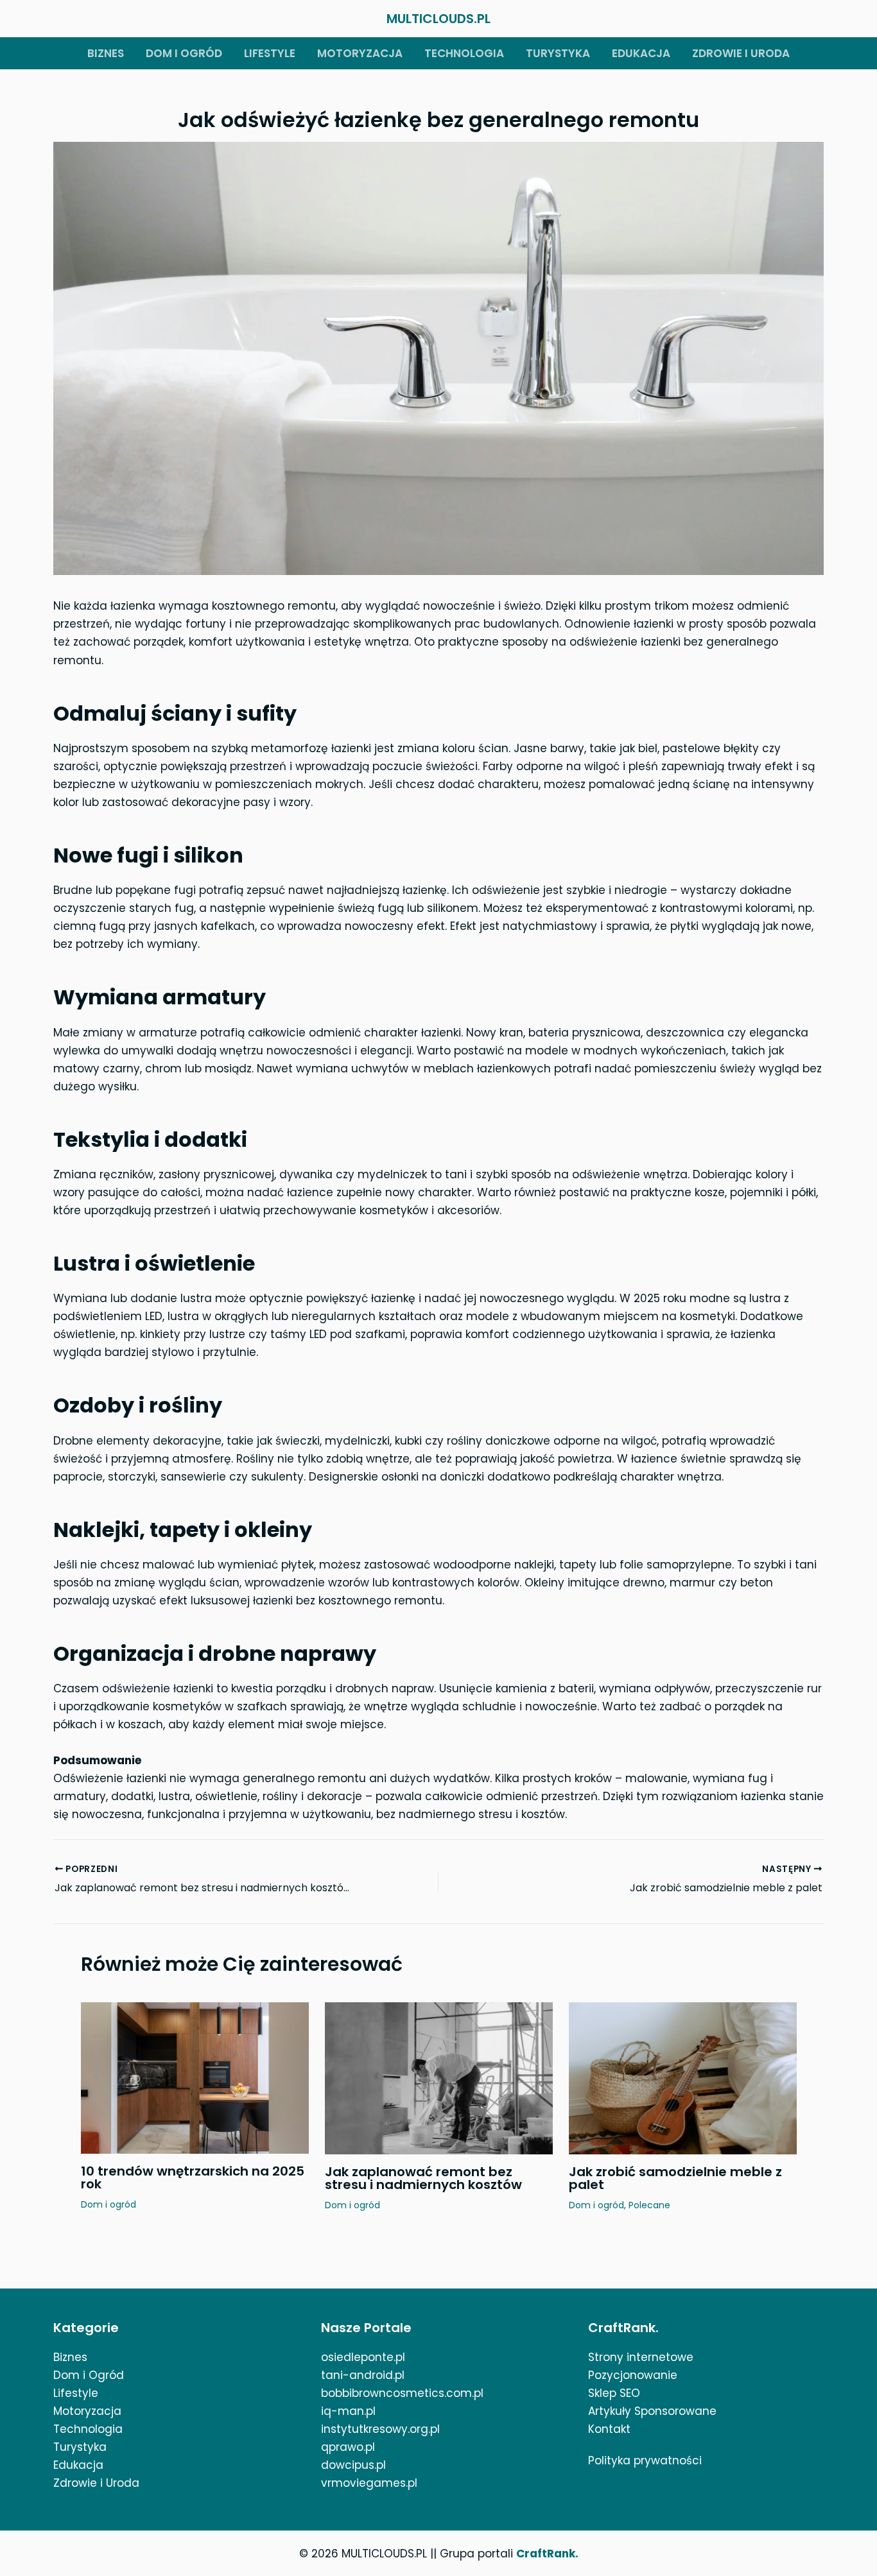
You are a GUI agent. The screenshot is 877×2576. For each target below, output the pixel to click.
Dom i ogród (184, 53)
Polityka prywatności (645, 2460)
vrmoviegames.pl (369, 2483)
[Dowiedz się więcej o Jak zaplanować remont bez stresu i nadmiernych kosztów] (439, 2077)
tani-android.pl (363, 2375)
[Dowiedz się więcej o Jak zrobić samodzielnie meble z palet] (683, 2077)
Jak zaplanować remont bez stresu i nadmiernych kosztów (423, 2178)
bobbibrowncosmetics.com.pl (402, 2393)
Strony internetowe (641, 2357)
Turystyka (558, 53)
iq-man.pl (348, 2411)
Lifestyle (270, 53)
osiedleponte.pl (363, 2357)
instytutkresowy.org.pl (380, 2429)
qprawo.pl (348, 2447)
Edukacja (641, 53)
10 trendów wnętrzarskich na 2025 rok (193, 2177)
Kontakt (609, 2429)
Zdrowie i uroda (741, 53)
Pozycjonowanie (633, 2375)
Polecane (649, 2205)
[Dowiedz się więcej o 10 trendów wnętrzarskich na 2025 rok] (195, 2077)
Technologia (464, 53)
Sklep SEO (614, 2393)
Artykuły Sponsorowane (652, 2411)
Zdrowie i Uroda (96, 2483)
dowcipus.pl (353, 2465)
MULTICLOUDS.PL (438, 19)
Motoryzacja (360, 53)
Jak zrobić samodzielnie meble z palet (675, 2178)
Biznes (106, 53)
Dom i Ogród (89, 2375)
